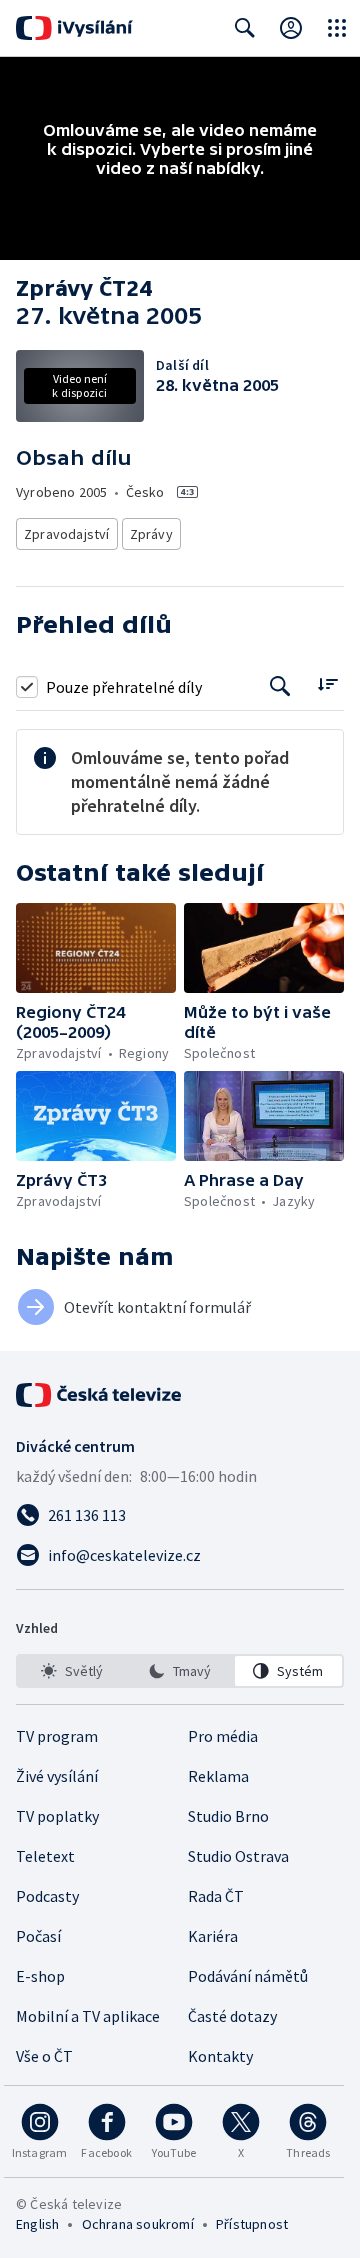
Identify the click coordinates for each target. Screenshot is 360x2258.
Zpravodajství (67, 534)
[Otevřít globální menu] (337, 28)
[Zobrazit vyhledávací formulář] (245, 28)
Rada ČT (216, 1896)
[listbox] (180, 1671)
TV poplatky (57, 1816)
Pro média (223, 1736)
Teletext (45, 1856)
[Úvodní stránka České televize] (100, 1395)
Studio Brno (228, 1816)
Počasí (38, 1936)
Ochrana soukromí (138, 2224)
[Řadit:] (327, 684)
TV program (57, 1736)
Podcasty (47, 1896)
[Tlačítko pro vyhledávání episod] (280, 686)
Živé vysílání (57, 1776)
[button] (96, 948)
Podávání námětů (248, 1976)
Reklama (218, 1776)
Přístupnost (252, 2224)
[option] (71, 1671)
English (37, 2224)
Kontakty (220, 2056)
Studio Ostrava (238, 1856)
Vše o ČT (44, 2056)
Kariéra (213, 1936)
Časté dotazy (232, 2016)
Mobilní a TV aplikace (88, 2016)
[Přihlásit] (291, 28)
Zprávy (151, 534)
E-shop (40, 1976)
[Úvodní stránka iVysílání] (74, 28)
